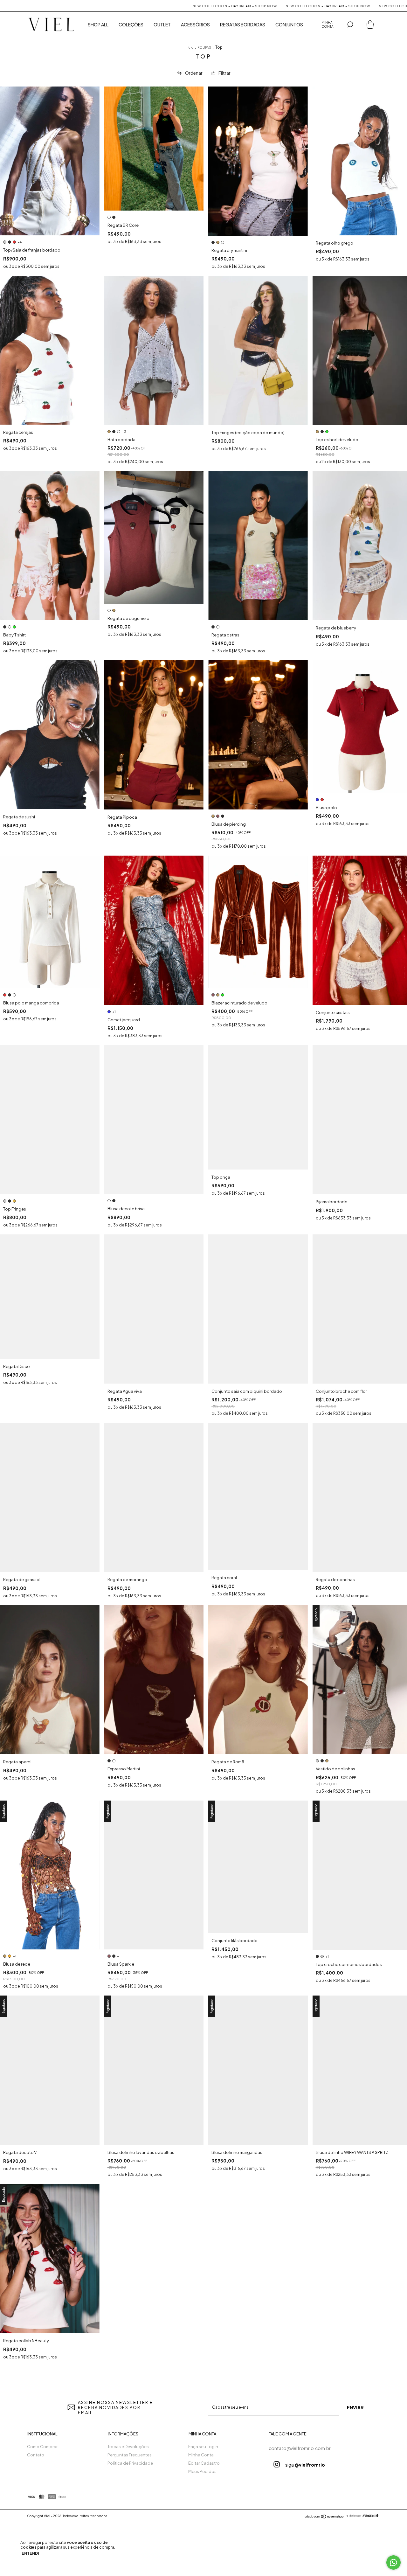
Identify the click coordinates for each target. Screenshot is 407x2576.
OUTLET (162, 24)
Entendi (30, 2553)
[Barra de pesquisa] (350, 24)
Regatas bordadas (243, 24)
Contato (36, 2455)
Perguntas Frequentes (130, 2455)
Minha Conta (201, 2455)
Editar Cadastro (204, 2463)
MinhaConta (328, 24)
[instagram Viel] (277, 2464)
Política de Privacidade (130, 2463)
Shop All (98, 24)
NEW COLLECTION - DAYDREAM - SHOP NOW (149, 6)
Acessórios (195, 24)
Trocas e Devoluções (128, 2447)
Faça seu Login (203, 2447)
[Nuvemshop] (324, 2517)
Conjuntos (289, 24)
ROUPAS (204, 47)
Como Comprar (42, 2447)
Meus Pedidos (202, 2471)
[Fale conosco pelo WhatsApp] (393, 2562)
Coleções (131, 24)
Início (189, 47)
